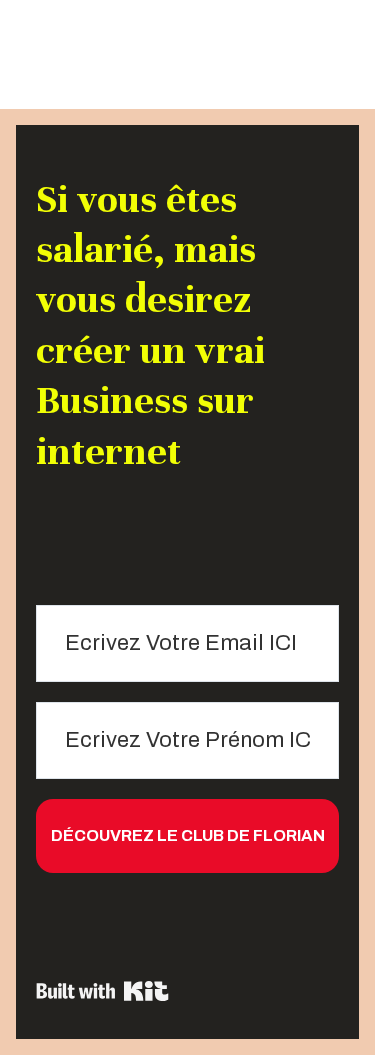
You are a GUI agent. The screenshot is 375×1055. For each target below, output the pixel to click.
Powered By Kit (102, 991)
